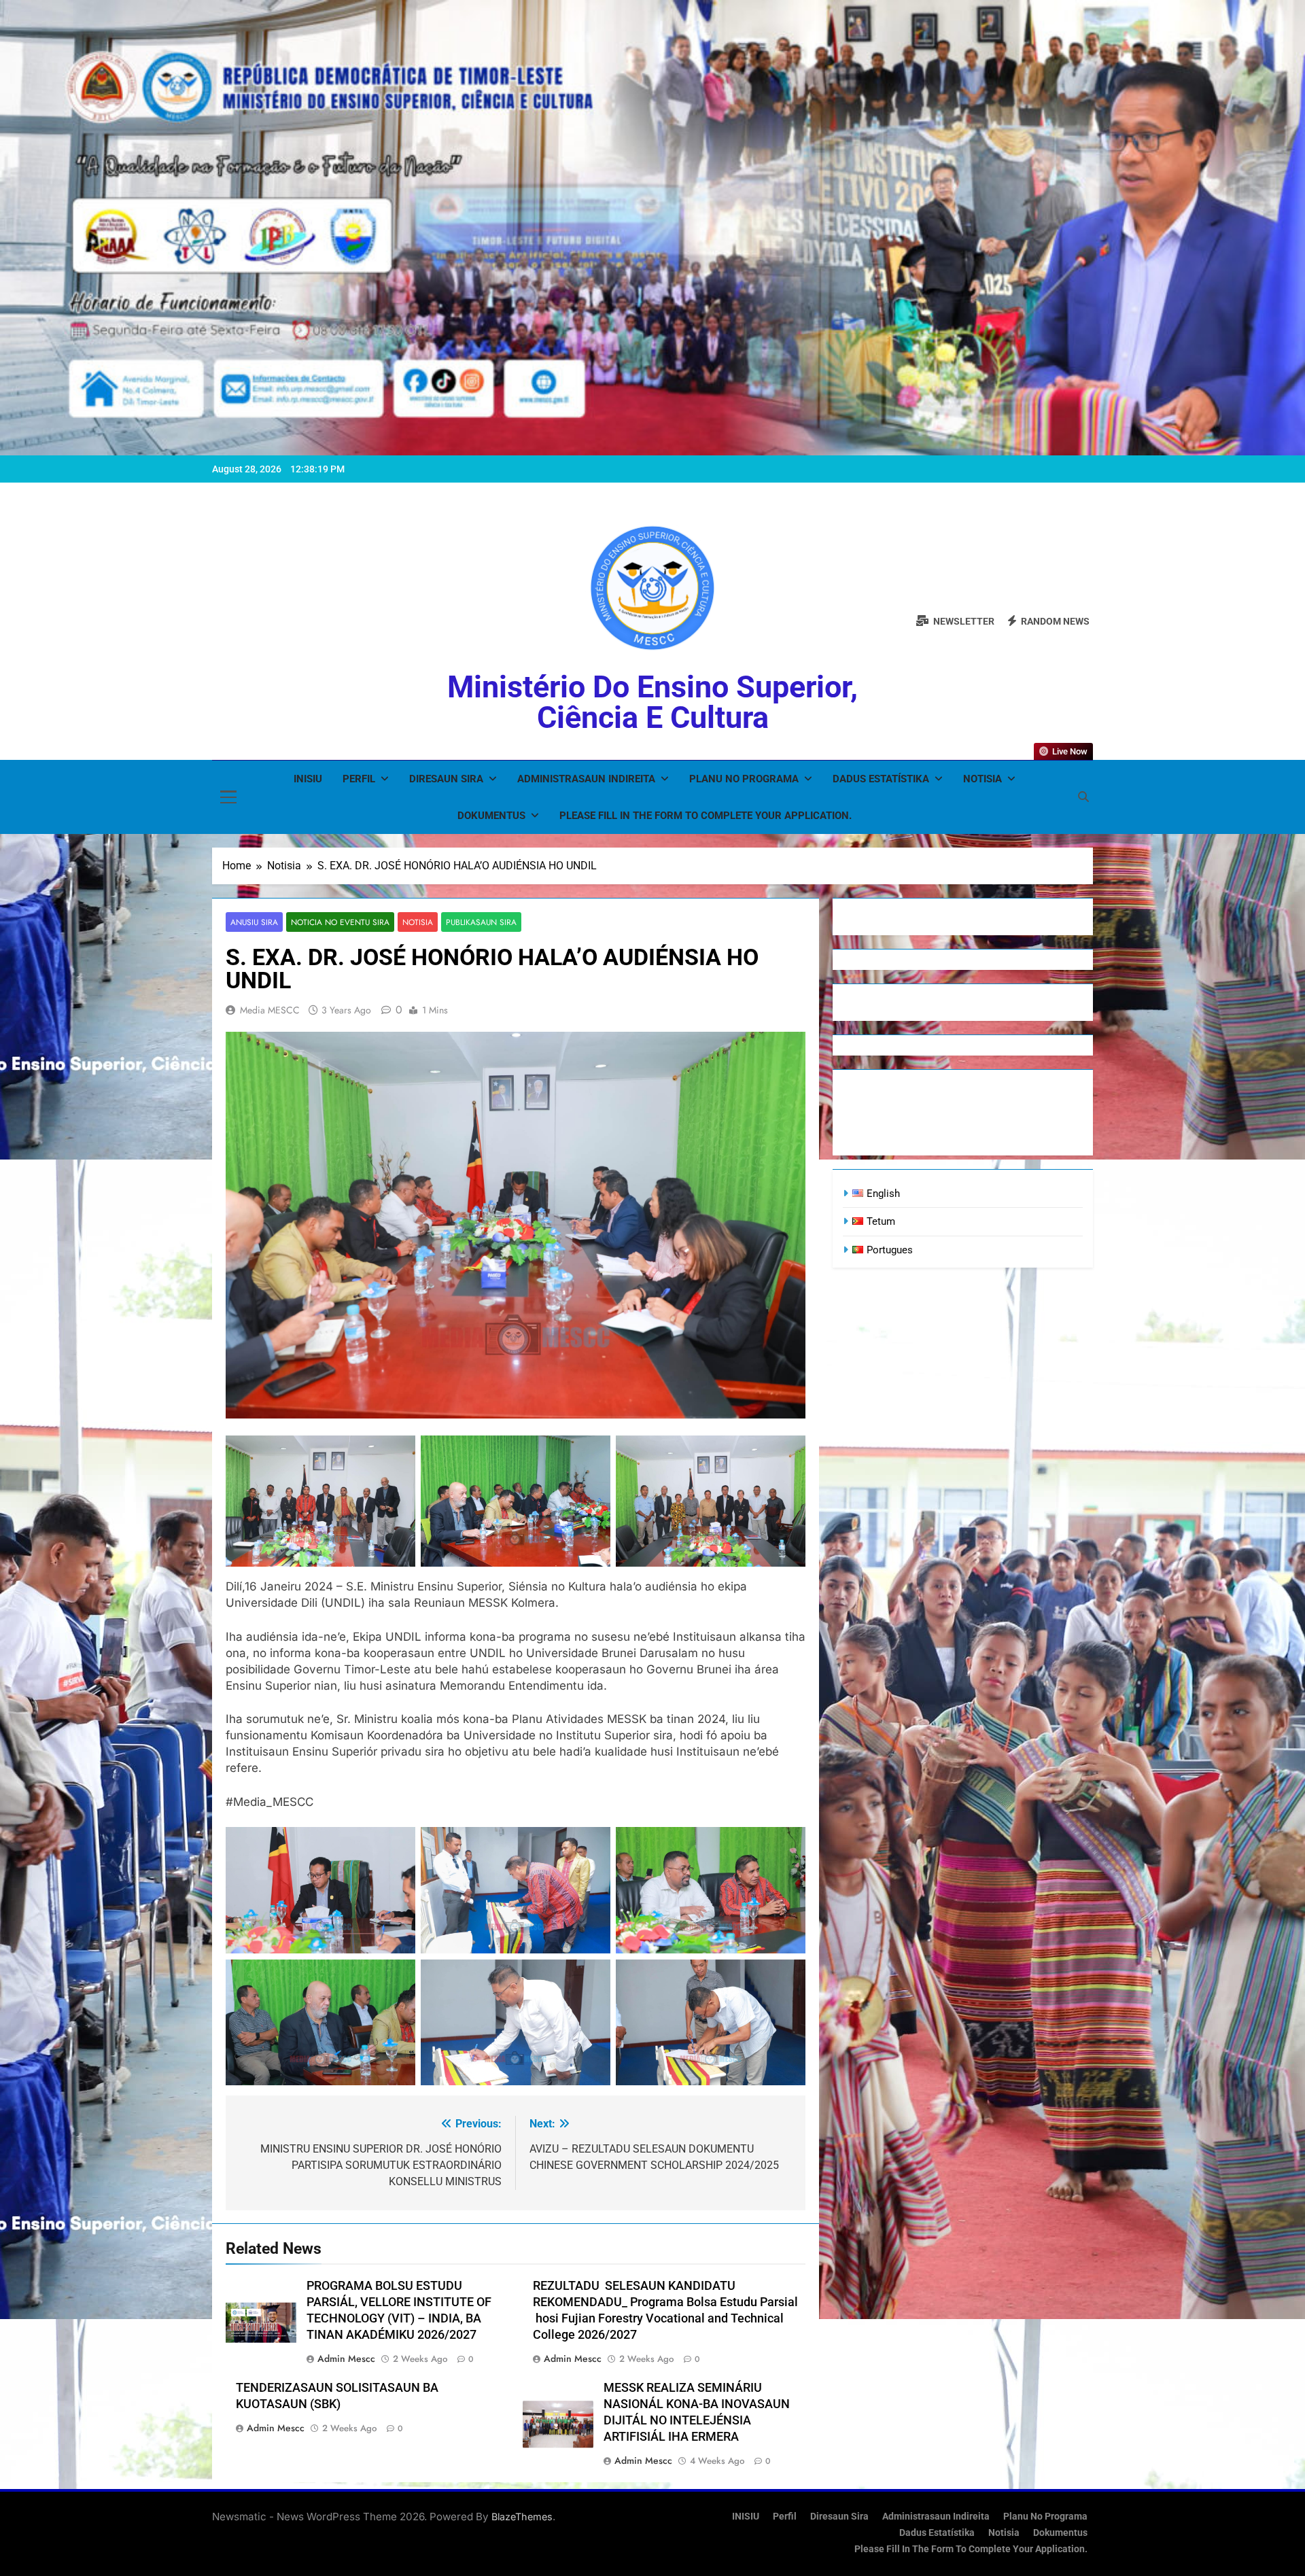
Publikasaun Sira (481, 922)
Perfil (359, 779)
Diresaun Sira (446, 779)
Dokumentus (491, 816)
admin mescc (346, 2359)
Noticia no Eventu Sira (340, 922)
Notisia (982, 779)
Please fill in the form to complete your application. (706, 816)
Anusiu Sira (254, 922)
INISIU (308, 779)
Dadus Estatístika (881, 779)
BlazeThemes (522, 2517)
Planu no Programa (744, 779)
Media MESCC (270, 1010)
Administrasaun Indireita (586, 779)
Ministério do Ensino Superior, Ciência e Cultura (652, 702)
